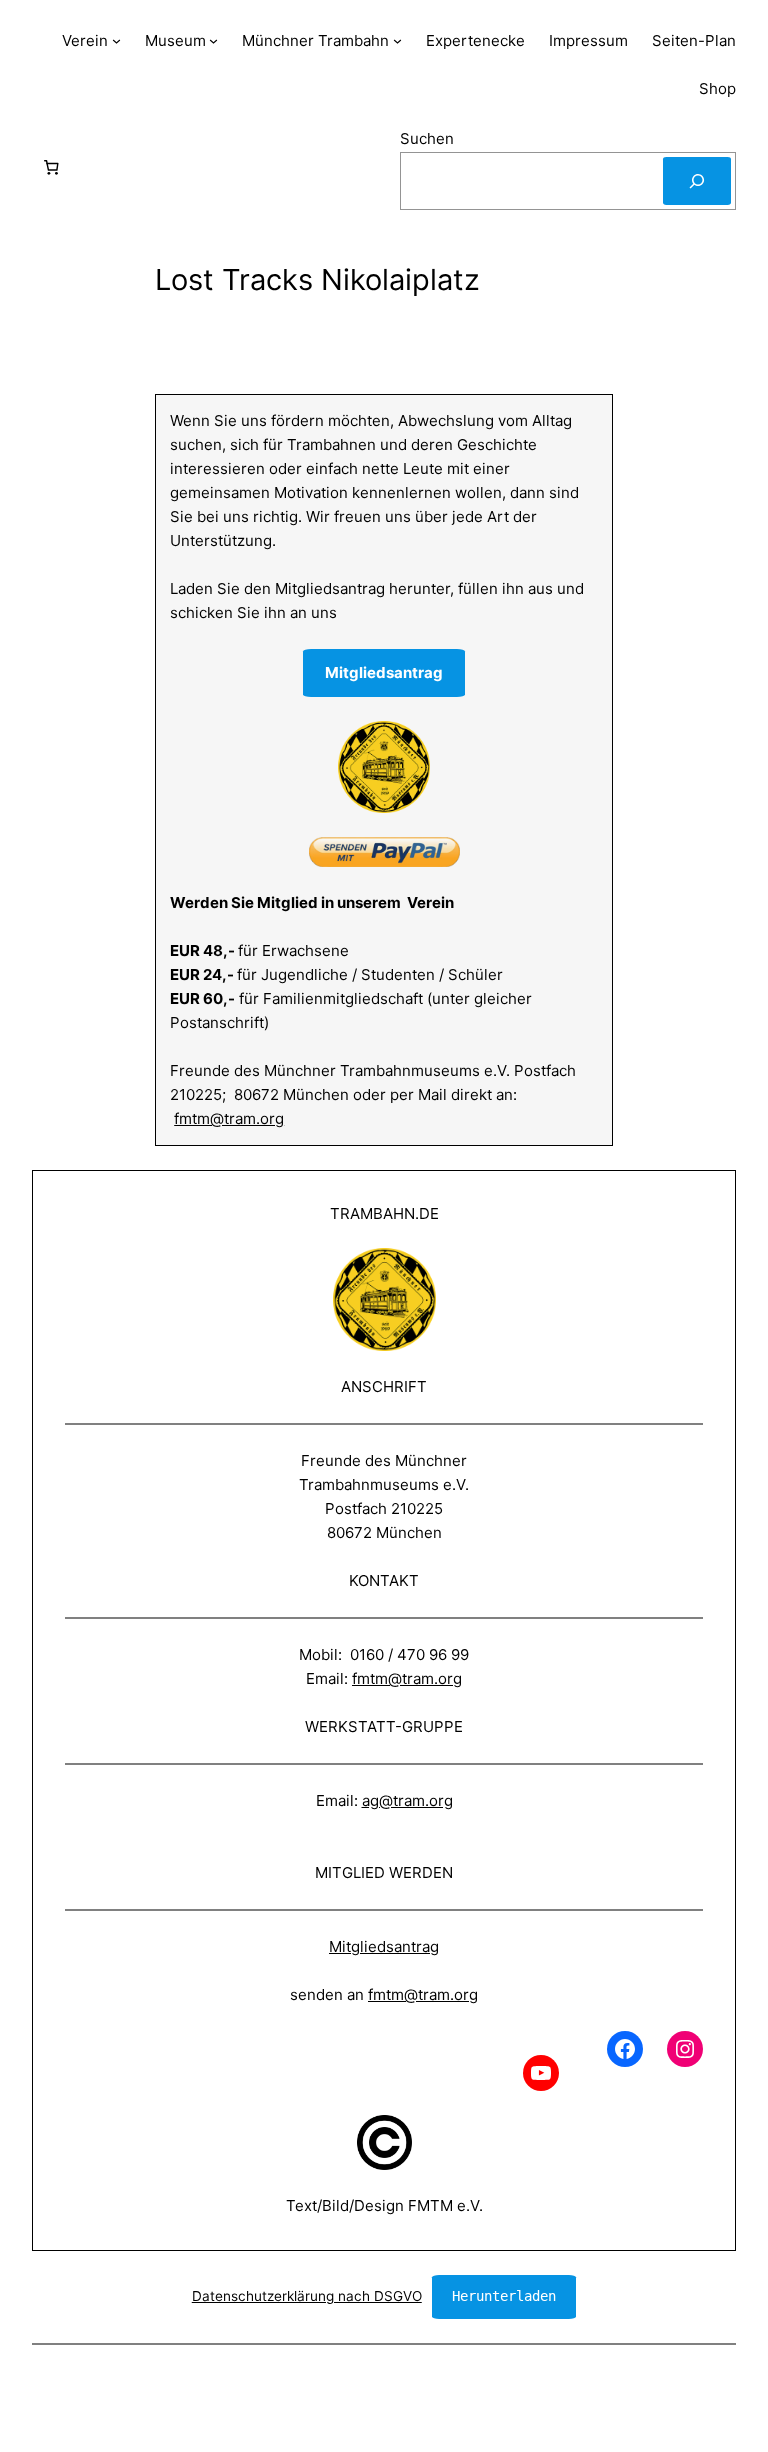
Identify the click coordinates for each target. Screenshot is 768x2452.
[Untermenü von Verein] (116, 40)
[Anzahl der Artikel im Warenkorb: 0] (51, 168)
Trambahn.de (384, 1213)
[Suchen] (697, 181)
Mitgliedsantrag (384, 1946)
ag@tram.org (407, 1800)
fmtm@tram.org (229, 1118)
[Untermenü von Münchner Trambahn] (397, 40)
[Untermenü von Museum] (213, 40)
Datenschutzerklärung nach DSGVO (307, 2296)
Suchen (427, 138)
